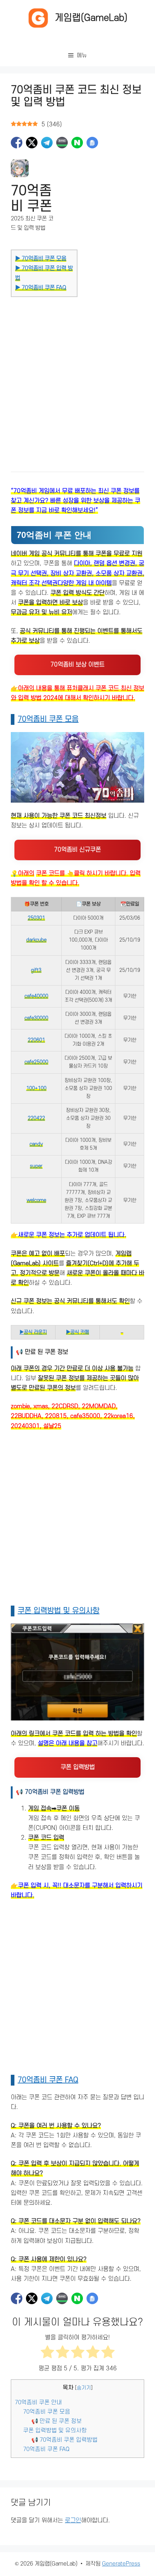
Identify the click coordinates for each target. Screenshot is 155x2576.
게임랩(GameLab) (91, 18)
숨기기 (84, 2388)
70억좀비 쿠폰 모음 (48, 719)
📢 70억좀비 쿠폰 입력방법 (65, 2440)
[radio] (47, 2353)
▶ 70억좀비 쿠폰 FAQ (41, 288)
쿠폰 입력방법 (78, 1767)
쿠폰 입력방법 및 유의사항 (59, 1611)
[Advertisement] (77, 377)
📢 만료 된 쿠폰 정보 (57, 2421)
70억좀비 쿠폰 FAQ (48, 2080)
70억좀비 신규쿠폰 (77, 850)
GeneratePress (121, 2564)
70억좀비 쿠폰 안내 (38, 2402)
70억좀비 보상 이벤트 (77, 665)
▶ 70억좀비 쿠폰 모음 (41, 259)
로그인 (73, 2521)
